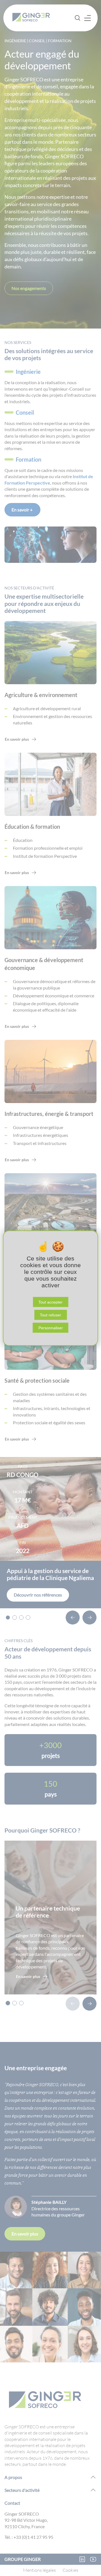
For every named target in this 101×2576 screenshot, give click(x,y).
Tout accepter (50, 1302)
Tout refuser (50, 1315)
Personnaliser (51, 1328)
